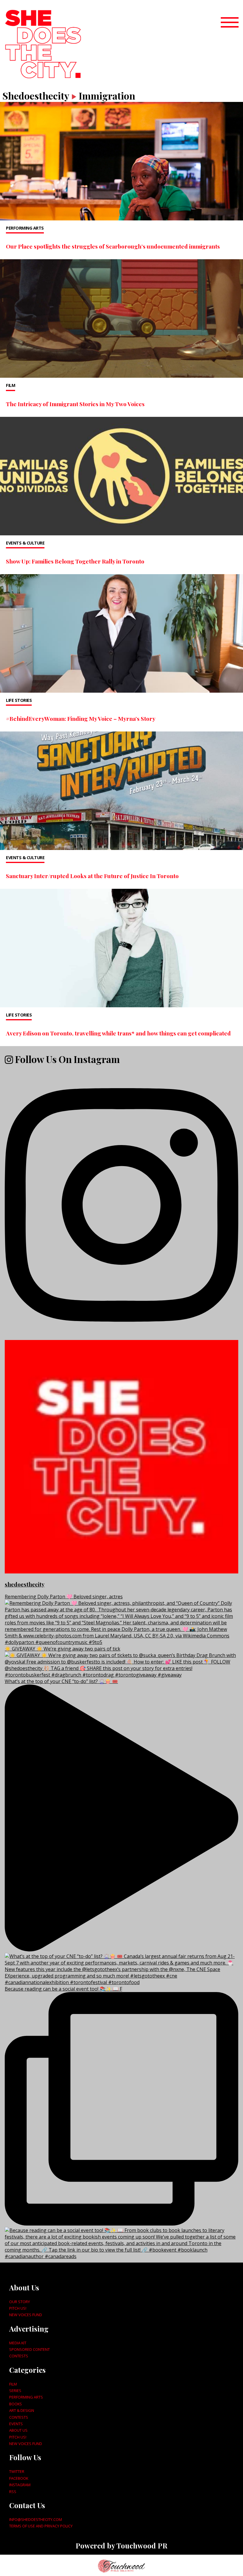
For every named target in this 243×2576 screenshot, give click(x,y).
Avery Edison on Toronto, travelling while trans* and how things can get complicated (118, 1033)
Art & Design (22, 2410)
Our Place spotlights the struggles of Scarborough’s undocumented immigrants (113, 246)
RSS (13, 2492)
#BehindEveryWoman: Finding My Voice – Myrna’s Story (81, 718)
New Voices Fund (26, 2315)
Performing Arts (25, 228)
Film (11, 385)
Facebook (19, 2478)
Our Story (20, 2302)
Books (16, 2404)
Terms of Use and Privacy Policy (41, 2526)
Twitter (17, 2471)
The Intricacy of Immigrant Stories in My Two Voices (75, 404)
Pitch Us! (18, 2308)
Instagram (20, 2485)
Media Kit (18, 2343)
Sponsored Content (29, 2349)
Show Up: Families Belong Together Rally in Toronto (75, 561)
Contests (19, 2356)
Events (16, 2424)
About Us (18, 2430)
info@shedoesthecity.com (36, 2519)
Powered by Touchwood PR (121, 2545)
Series (15, 2391)
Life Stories (19, 700)
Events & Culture (25, 543)
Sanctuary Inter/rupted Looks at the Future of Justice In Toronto (92, 876)
